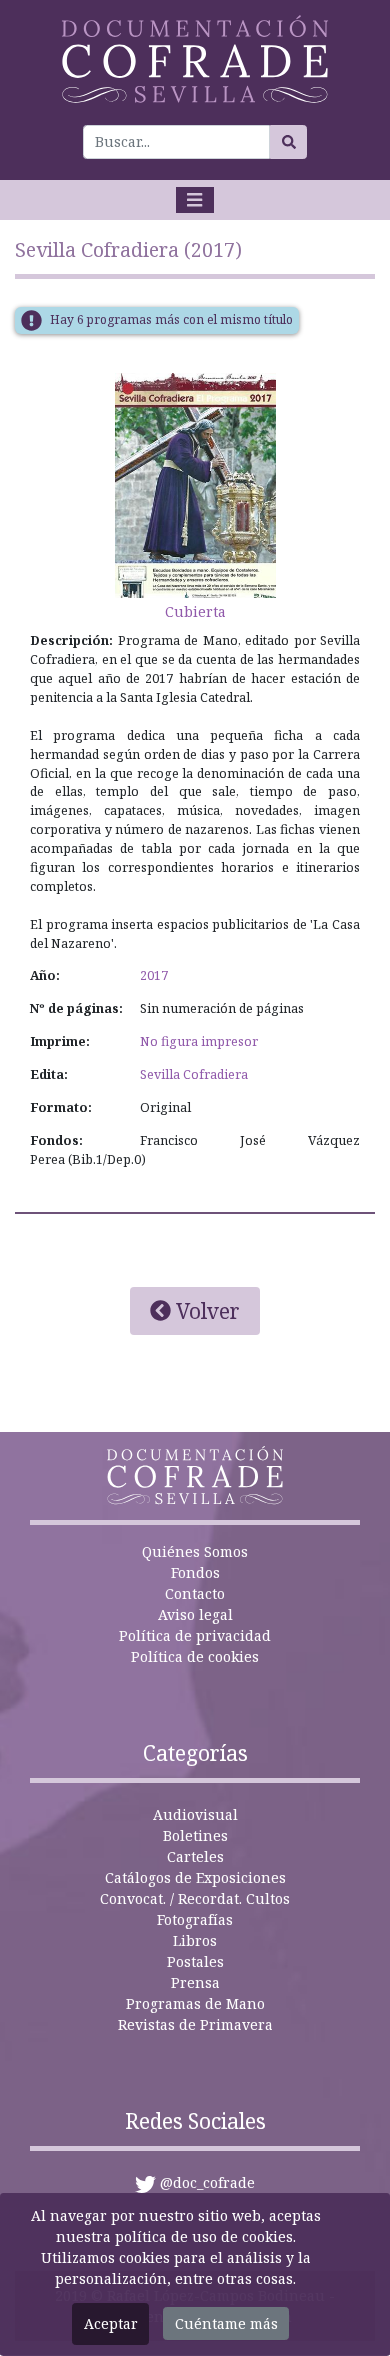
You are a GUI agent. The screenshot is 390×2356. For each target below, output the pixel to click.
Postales (195, 1961)
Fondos (195, 1572)
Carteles (195, 1856)
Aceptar (111, 2323)
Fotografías (195, 1919)
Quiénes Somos (195, 1551)
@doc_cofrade (207, 2182)
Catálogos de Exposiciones (195, 1877)
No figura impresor (199, 1041)
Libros (195, 1940)
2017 (154, 975)
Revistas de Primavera (195, 2024)
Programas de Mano (195, 2003)
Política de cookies (195, 1656)
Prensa (195, 1982)
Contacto (195, 1593)
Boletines (195, 1835)
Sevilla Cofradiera (194, 1074)
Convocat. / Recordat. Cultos (195, 1898)
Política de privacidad (195, 1635)
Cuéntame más (226, 2323)
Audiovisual (195, 1814)
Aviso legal (195, 1614)
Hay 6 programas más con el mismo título (171, 319)
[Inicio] (195, 59)
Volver (205, 1311)
